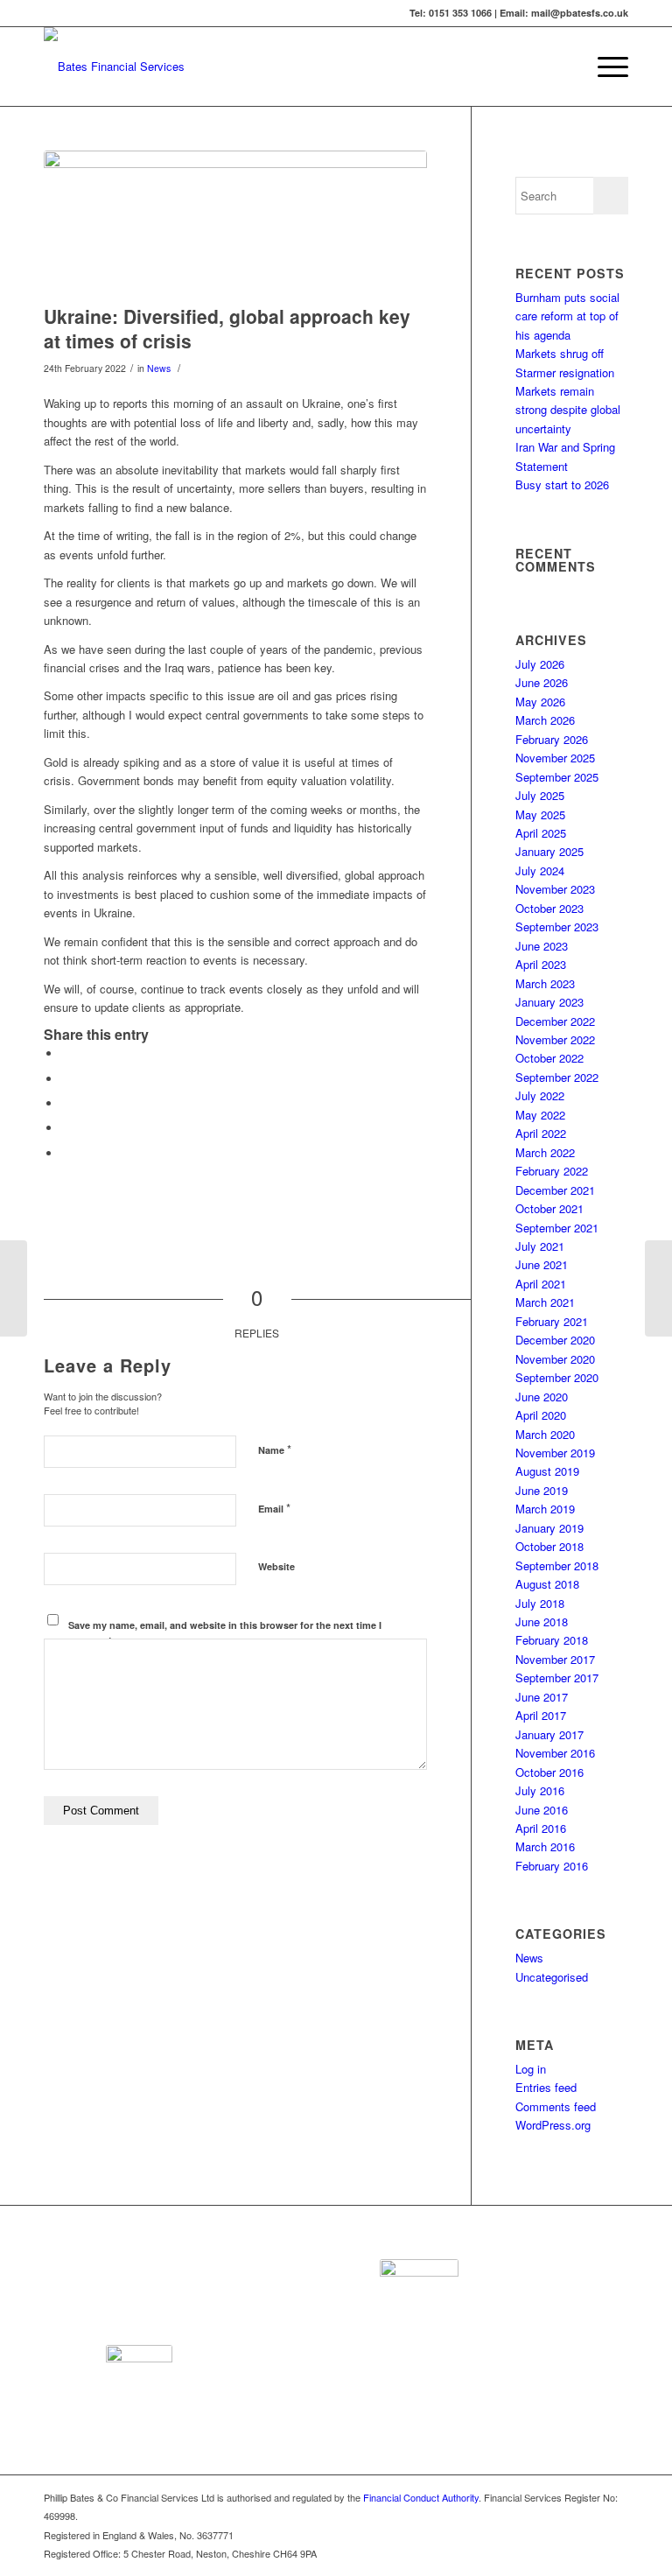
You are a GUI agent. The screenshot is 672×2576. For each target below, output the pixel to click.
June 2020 (542, 1397)
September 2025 (557, 777)
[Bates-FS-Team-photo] (235, 223)
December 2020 (555, 1340)
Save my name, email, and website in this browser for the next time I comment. (225, 1632)
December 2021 (555, 1190)
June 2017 (542, 1697)
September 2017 (557, 1678)
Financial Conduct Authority (421, 2497)
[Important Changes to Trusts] (14, 1288)
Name (275, 1449)
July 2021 (540, 1246)
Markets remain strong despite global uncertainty (568, 410)
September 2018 (557, 1565)
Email (274, 1508)
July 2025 (540, 795)
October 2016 (549, 1772)
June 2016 (542, 1810)
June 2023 (542, 946)
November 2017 (555, 1659)
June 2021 (542, 1264)
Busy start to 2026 (562, 484)
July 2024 (540, 870)
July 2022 (540, 1095)
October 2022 (549, 1058)
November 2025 (555, 758)
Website (276, 1566)
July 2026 (540, 664)
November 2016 (555, 1753)
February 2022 (552, 1171)
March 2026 (545, 720)
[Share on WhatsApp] (66, 1103)
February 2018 (552, 1640)
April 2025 (541, 833)
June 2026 (542, 682)
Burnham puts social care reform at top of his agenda (567, 316)
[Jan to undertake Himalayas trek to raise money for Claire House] (658, 1288)
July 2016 (540, 1790)
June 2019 (542, 1490)
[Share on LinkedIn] (66, 1128)
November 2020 (555, 1359)
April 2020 (541, 1415)
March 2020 (545, 1434)
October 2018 (549, 1546)
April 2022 (541, 1133)
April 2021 (541, 1284)
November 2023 (555, 889)
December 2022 (555, 1021)
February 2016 (552, 1866)
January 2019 (549, 1528)
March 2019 (545, 1509)
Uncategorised (552, 1977)
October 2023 (549, 908)
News (159, 368)
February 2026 (552, 739)
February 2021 (552, 1321)
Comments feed (556, 2106)
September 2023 (557, 927)
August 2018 (547, 1584)
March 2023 (545, 983)
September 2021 (557, 1228)
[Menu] (604, 67)
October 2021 (549, 1208)
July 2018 (540, 1603)
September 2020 (557, 1377)
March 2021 (545, 1302)
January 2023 (549, 1002)
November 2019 (555, 1453)
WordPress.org (553, 2125)
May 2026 (540, 702)
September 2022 (557, 1077)
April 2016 (541, 1828)
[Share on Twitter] (66, 1079)
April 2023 (541, 964)
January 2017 (549, 1734)
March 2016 (545, 1846)
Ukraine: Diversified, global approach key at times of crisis (227, 328)
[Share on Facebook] (66, 1053)
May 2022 (540, 1115)
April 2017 (541, 1715)
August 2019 (547, 1471)
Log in (531, 2069)
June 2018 (542, 1621)
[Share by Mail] (66, 1153)
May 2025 (540, 814)
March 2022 (545, 1152)
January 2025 (549, 851)
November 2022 (555, 1039)
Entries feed (546, 2087)
